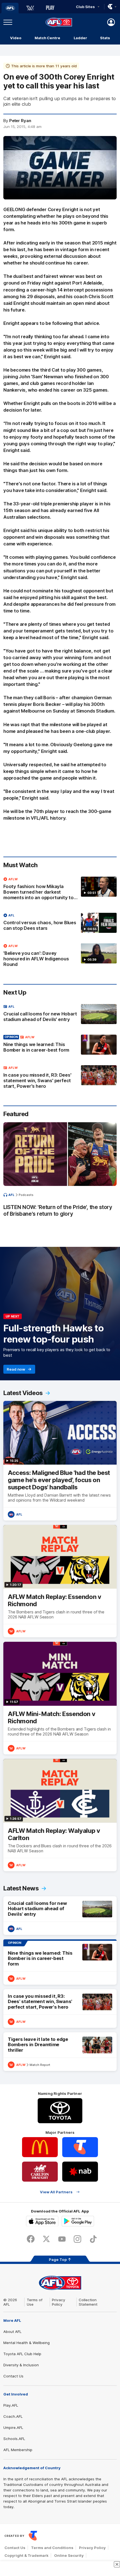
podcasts (26, 1195)
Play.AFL (11, 2405)
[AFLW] (30, 8)
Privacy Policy (59, 2302)
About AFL (12, 2332)
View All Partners (56, 2192)
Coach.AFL (13, 2416)
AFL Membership (18, 2450)
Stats (105, 38)
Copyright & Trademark (27, 2555)
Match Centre (47, 38)
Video (16, 38)
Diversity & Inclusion (21, 2365)
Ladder (80, 38)
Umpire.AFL (13, 2427)
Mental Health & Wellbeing (27, 2343)
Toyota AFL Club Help (22, 2354)
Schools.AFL (14, 2439)
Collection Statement (88, 2302)
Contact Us (13, 2376)
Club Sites (85, 7)
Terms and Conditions (52, 2548)
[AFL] (10, 8)
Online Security (69, 2555)
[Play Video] (60, 170)
